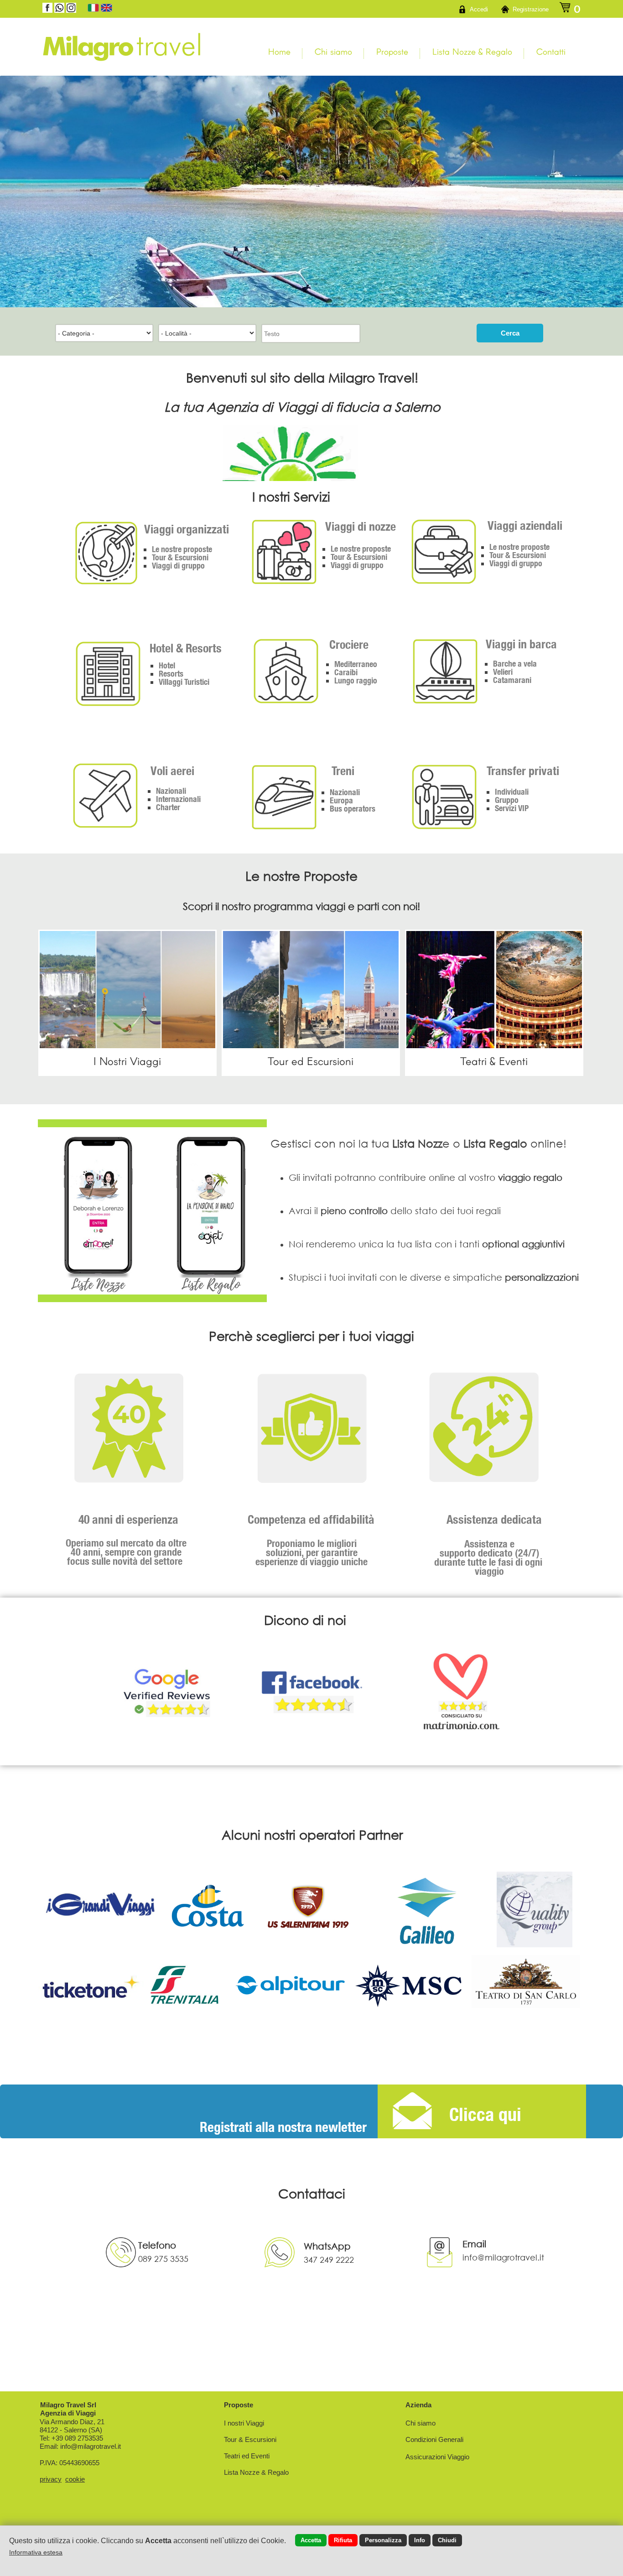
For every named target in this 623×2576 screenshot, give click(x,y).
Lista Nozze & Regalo (472, 51)
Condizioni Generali (434, 2439)
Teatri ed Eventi (247, 2456)
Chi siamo (333, 51)
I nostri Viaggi (244, 2423)
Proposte (392, 51)
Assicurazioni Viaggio (437, 2457)
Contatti (551, 51)
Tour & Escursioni (250, 2439)
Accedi (479, 9)
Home (279, 51)
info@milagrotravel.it (91, 2446)
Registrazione (531, 9)
